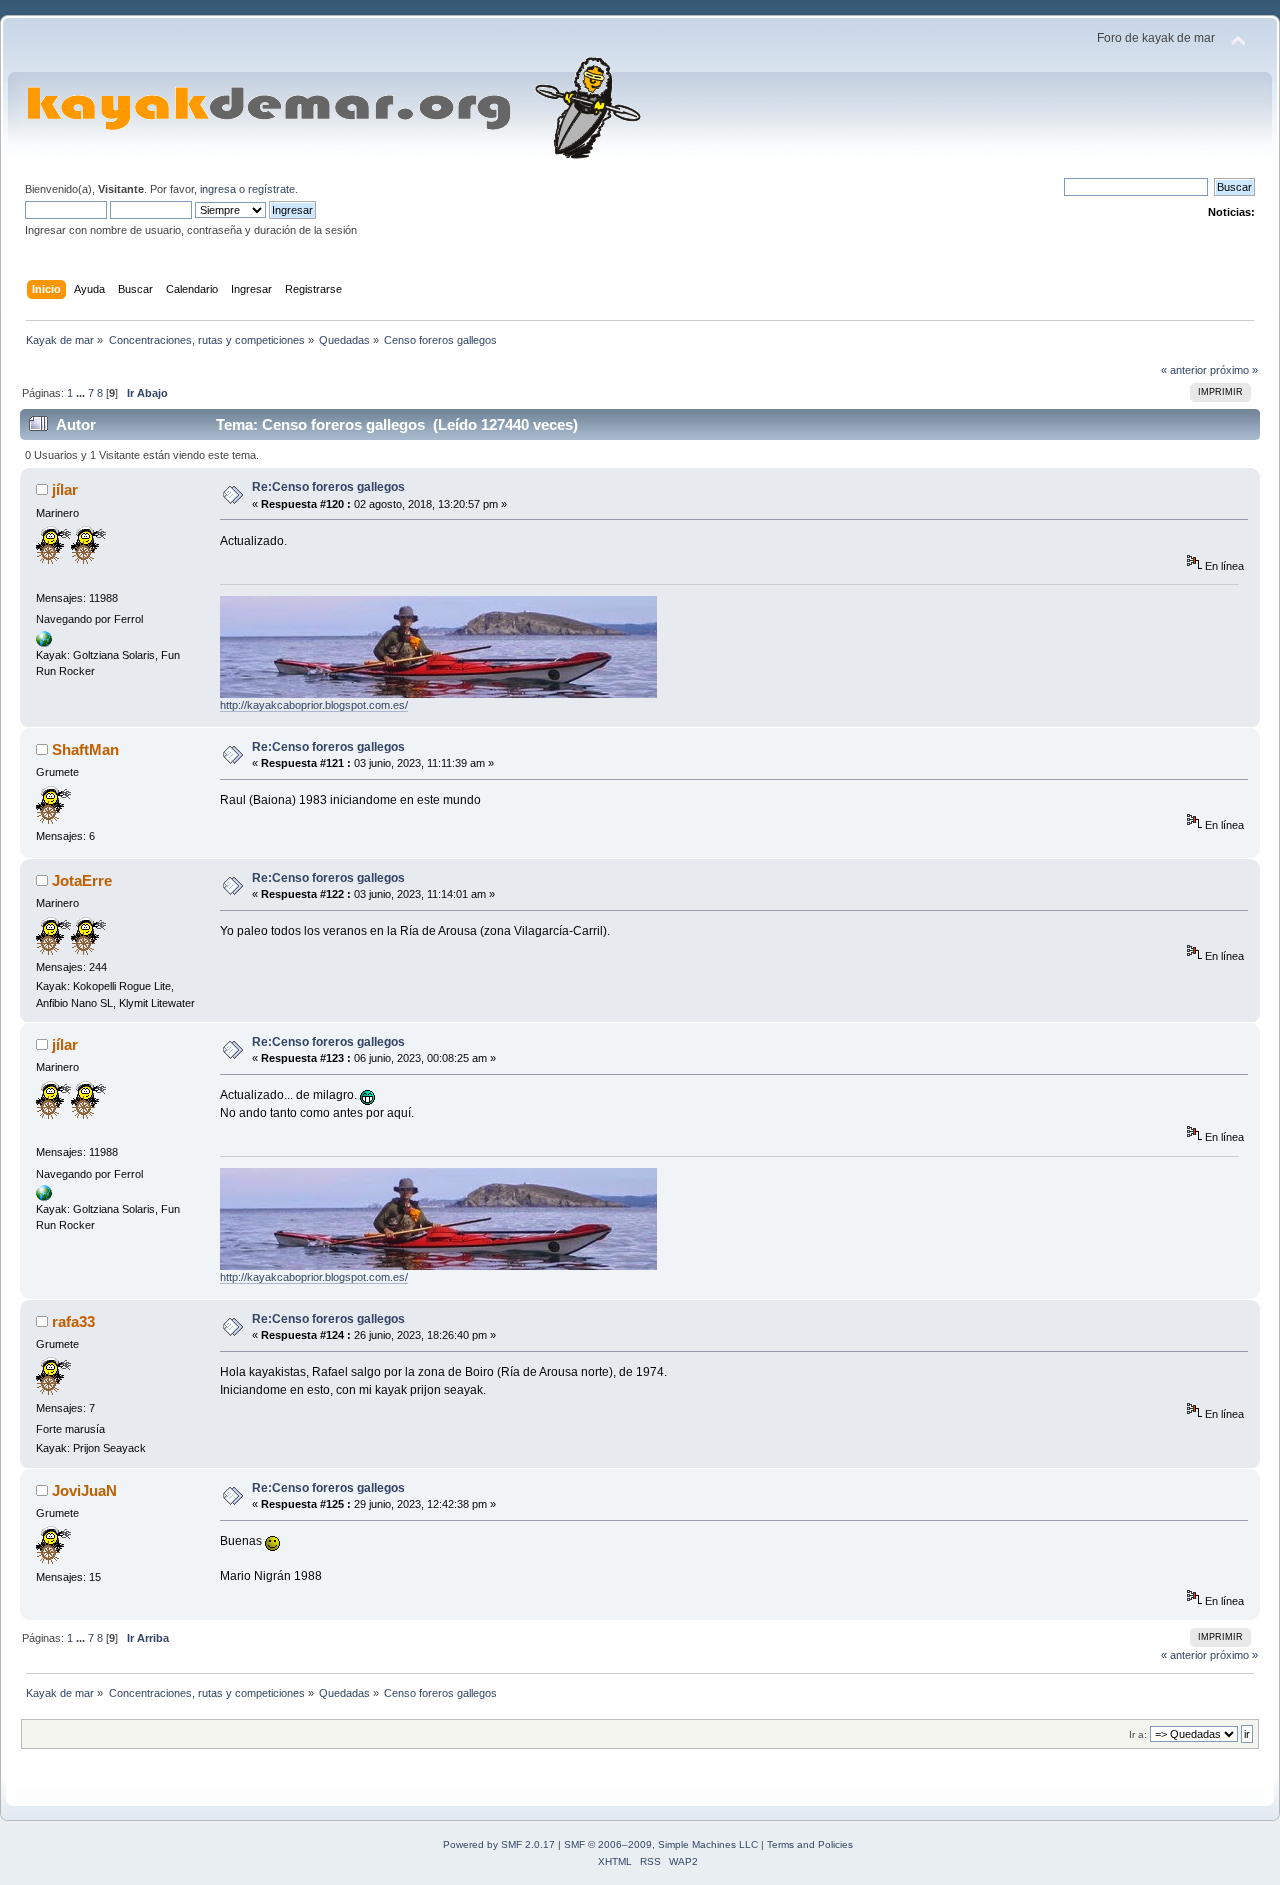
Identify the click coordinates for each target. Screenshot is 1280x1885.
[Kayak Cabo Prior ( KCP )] (44, 643)
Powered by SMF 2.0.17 (499, 1844)
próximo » (1234, 370)
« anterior (1184, 370)
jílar (65, 489)
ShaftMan (85, 749)
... (82, 393)
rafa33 (73, 1321)
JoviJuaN (84, 1490)
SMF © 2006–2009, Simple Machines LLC (661, 1844)
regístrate (271, 189)
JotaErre (82, 880)
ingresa (218, 189)
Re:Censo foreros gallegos (328, 487)
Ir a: (1138, 1734)
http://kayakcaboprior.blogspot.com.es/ (314, 705)
